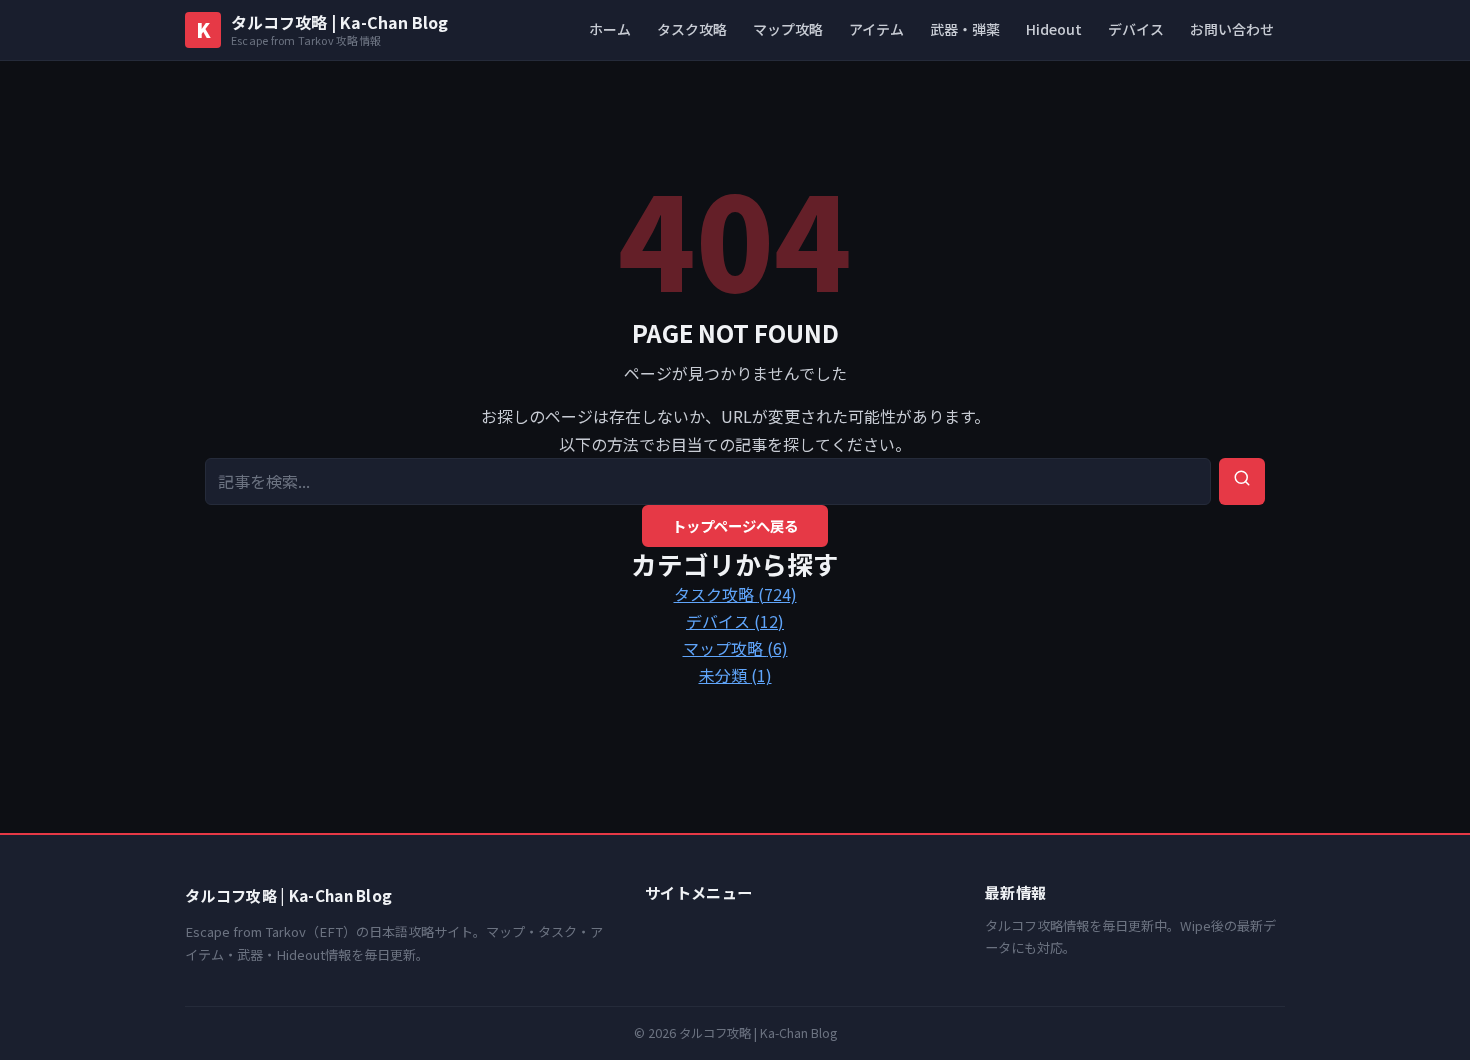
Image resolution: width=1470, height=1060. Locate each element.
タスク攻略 (692, 29)
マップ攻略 (788, 29)
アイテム (876, 29)
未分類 (735, 675)
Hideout (1054, 29)
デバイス (1136, 29)
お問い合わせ (1232, 29)
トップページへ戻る (735, 525)
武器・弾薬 (965, 29)
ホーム (610, 29)
